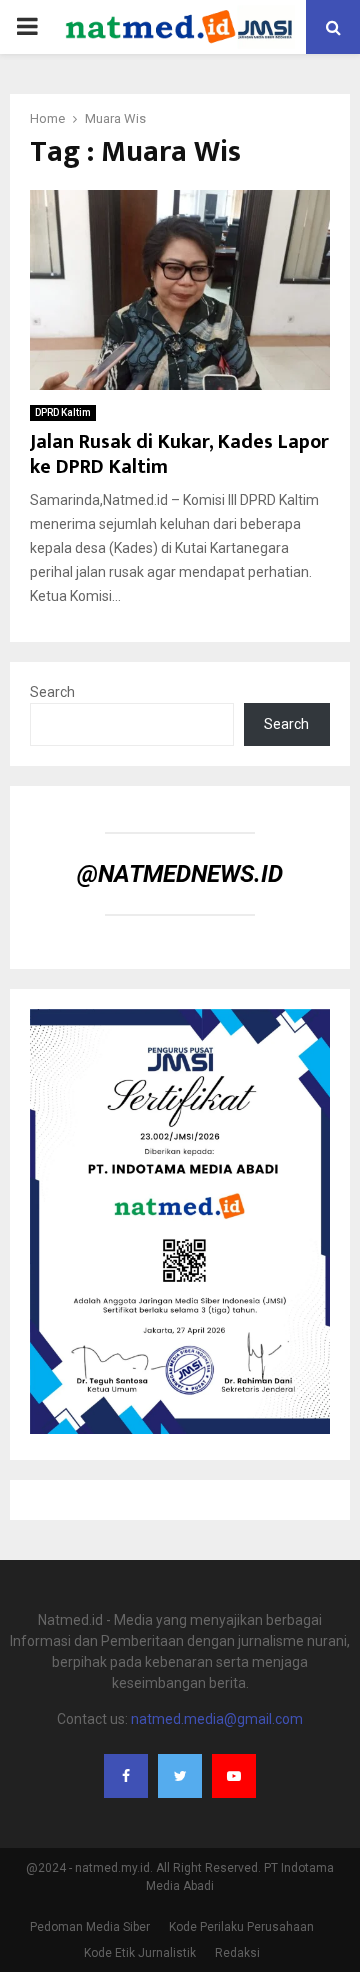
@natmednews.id (180, 874)
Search (52, 692)
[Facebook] (126, 1776)
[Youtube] (234, 1776)
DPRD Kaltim (63, 412)
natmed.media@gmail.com (217, 1719)
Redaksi (237, 1953)
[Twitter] (180, 1776)
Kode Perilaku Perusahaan (241, 1927)
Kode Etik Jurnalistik (140, 1953)
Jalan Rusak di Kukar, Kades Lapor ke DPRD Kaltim (179, 454)
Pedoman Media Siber (90, 1927)
